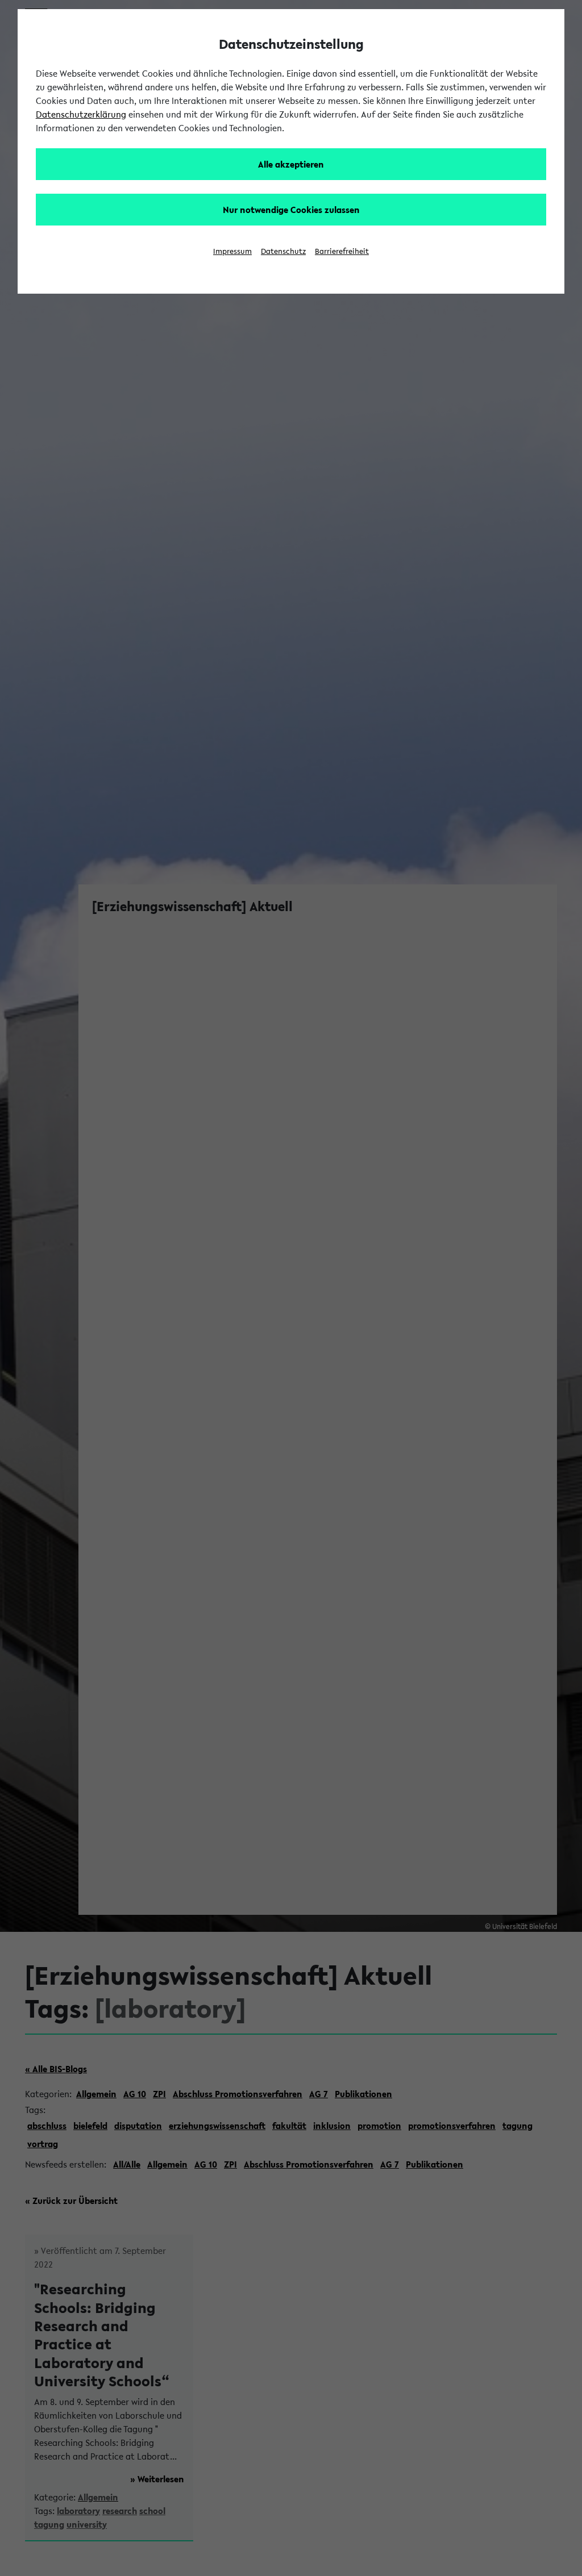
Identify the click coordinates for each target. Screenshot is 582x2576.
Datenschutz (283, 251)
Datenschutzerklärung (81, 114)
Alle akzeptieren (291, 164)
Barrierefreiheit (342, 251)
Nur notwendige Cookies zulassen (291, 210)
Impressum (232, 251)
